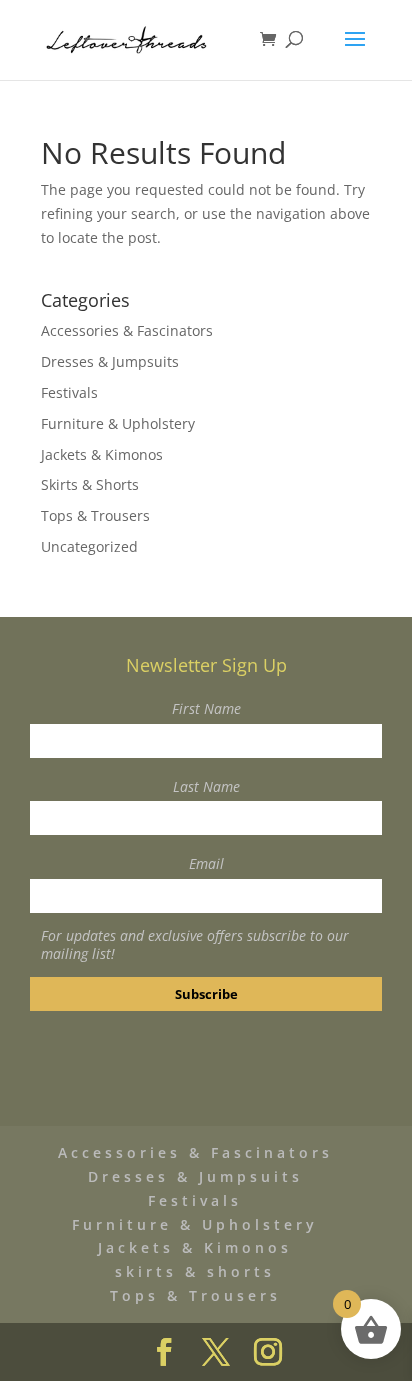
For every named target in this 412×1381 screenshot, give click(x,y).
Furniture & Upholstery (118, 423)
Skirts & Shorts (90, 484)
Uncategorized (89, 546)
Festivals (69, 392)
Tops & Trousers (95, 515)
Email (206, 863)
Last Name (206, 786)
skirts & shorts (195, 1271)
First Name (206, 708)
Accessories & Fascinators (127, 330)
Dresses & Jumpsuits (110, 361)
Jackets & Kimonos (102, 454)
